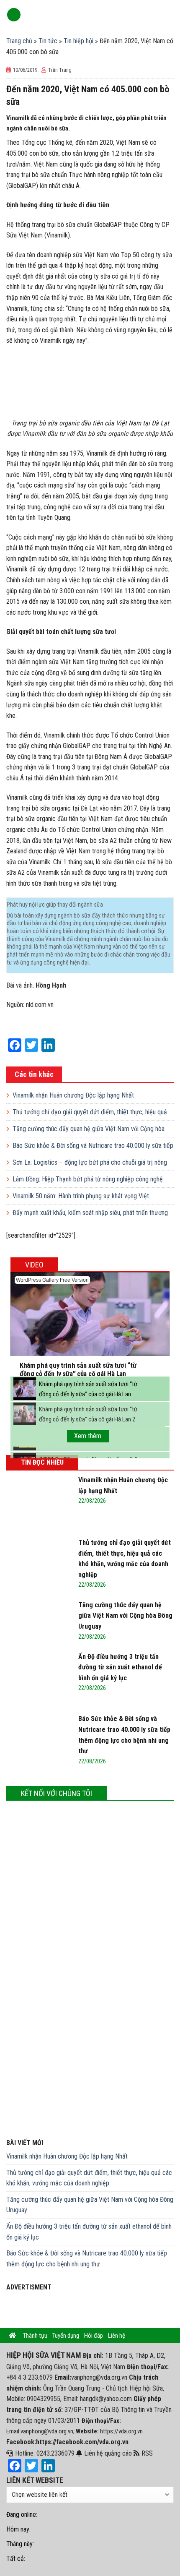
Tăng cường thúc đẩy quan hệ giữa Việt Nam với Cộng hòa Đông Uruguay (90, 2205)
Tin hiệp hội (78, 41)
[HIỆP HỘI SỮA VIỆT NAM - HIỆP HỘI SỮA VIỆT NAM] (97, 15)
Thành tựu (35, 2336)
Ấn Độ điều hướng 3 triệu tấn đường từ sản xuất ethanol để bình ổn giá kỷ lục (89, 2232)
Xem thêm (88, 1436)
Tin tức (48, 41)
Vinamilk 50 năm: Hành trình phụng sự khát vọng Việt (81, 1196)
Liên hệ (117, 2336)
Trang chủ (19, 41)
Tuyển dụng (66, 2336)
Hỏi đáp (94, 2336)
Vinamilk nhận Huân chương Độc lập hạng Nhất (73, 1095)
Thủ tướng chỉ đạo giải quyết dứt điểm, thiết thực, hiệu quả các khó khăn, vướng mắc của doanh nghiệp (89, 2178)
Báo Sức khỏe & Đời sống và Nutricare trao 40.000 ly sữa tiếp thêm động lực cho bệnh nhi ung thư (87, 2259)
